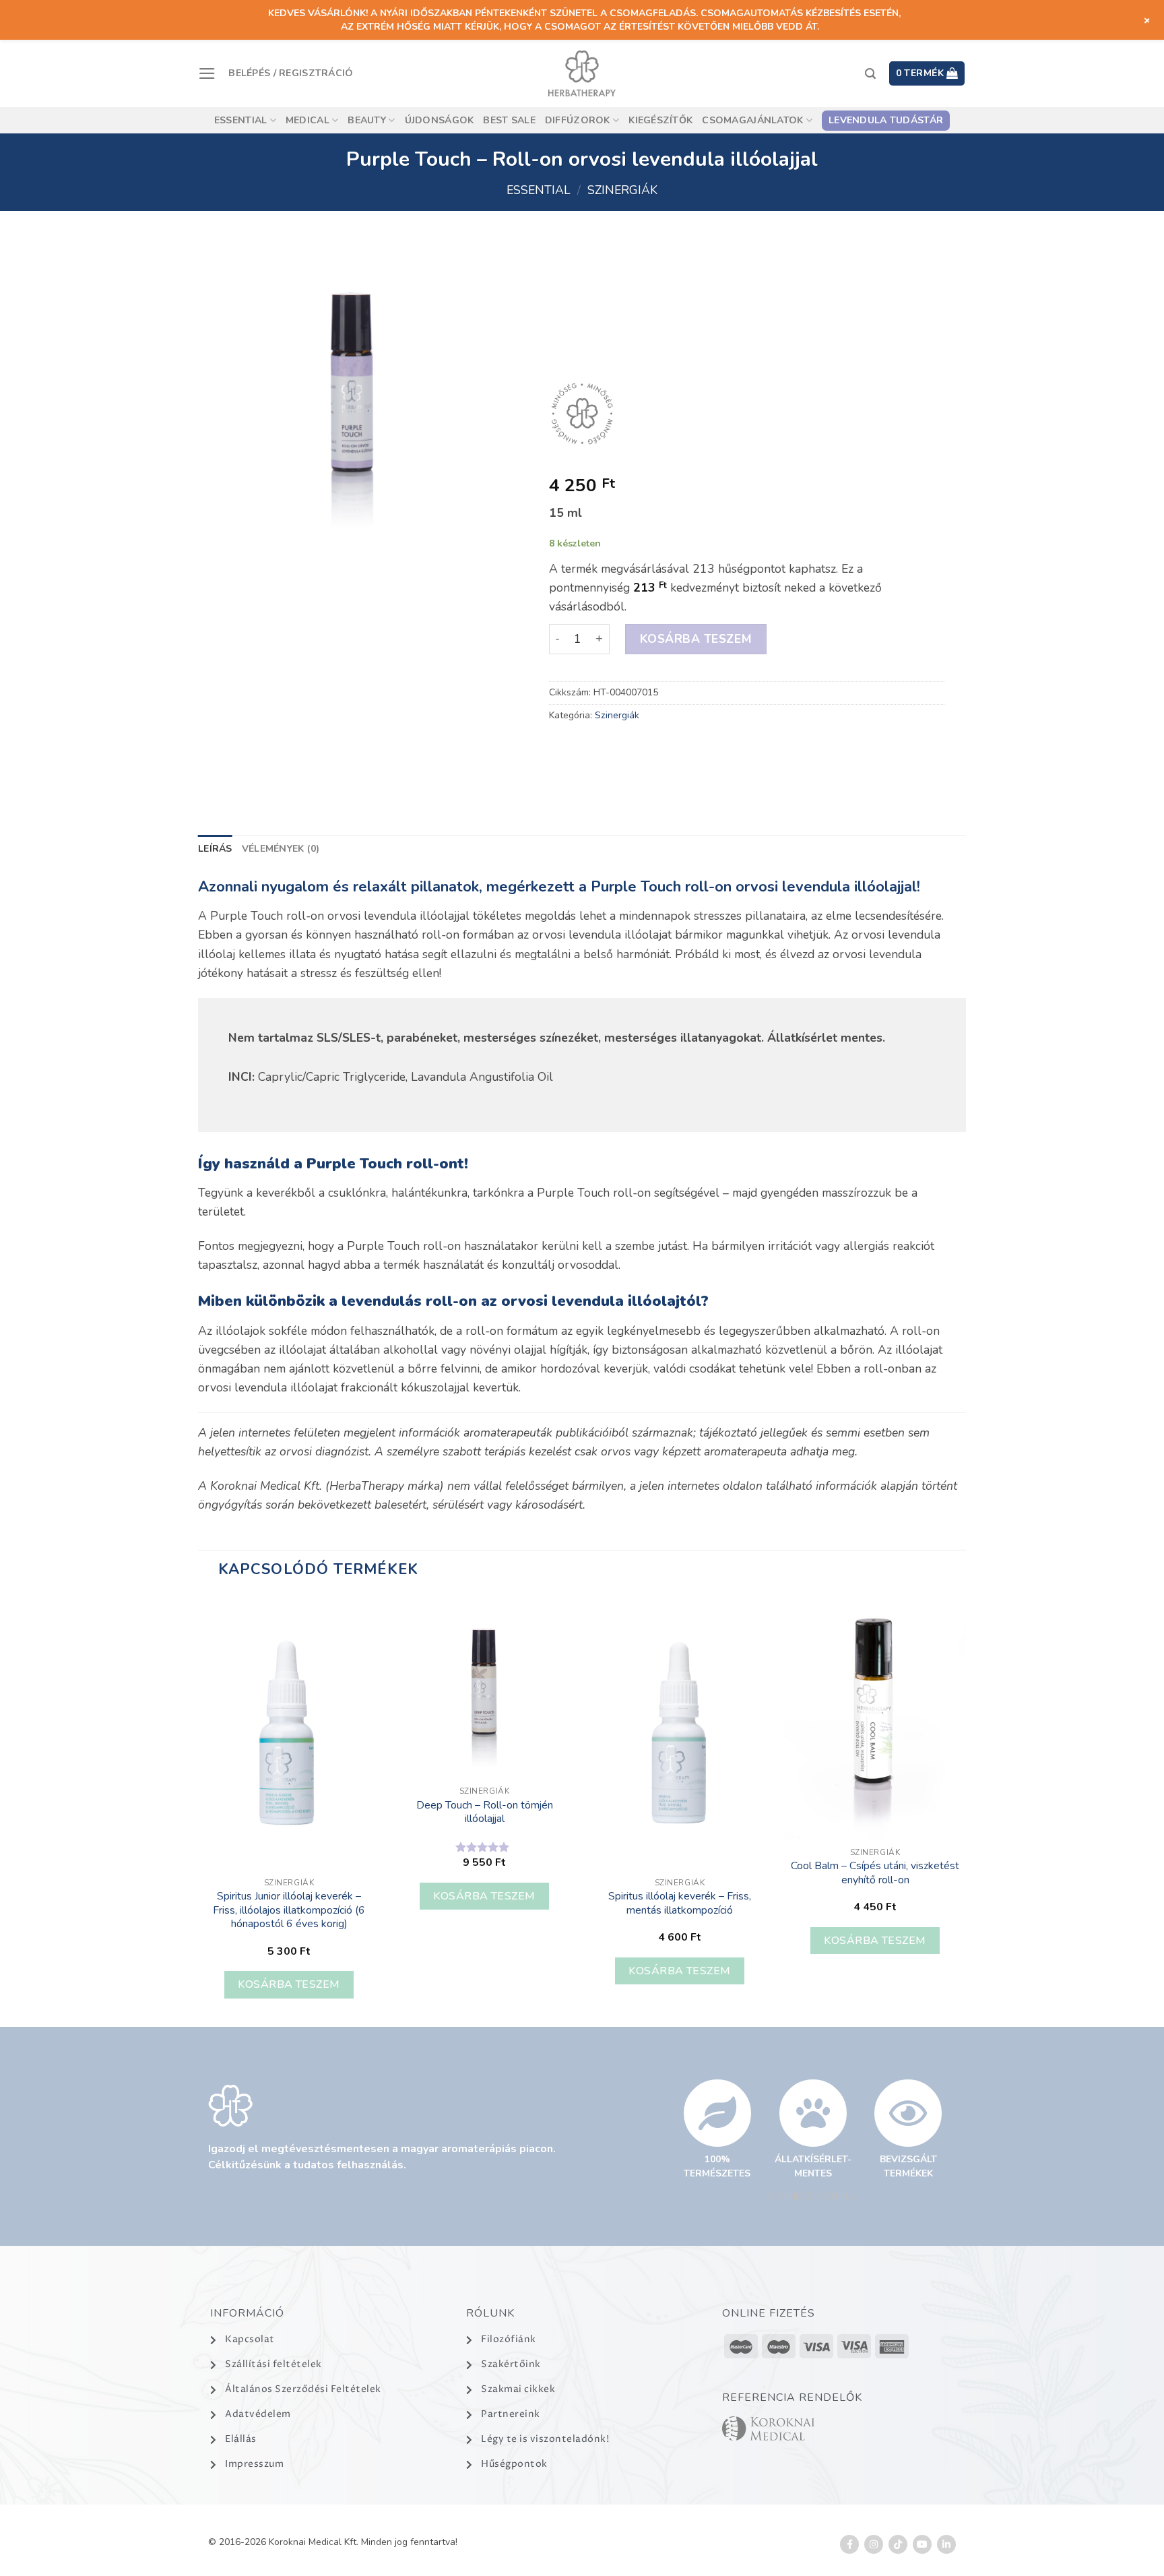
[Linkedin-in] (946, 2544)
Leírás (215, 849)
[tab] (215, 849)
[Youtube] (922, 2544)
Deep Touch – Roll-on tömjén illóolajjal (485, 1812)
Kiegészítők (660, 120)
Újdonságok (440, 120)
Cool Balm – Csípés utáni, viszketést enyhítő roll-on (875, 1873)
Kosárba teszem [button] (289, 1984)
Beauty (367, 120)
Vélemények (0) (281, 849)
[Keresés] (870, 74)
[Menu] (207, 73)
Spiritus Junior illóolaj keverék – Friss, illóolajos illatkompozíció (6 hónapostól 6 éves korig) (289, 1910)
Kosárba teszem (695, 639)
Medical (308, 120)
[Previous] (199, 1810)
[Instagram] (874, 2544)
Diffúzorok (578, 120)
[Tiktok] (898, 2544)
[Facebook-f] (849, 2544)
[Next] (965, 1810)
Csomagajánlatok (752, 120)
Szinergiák (622, 190)
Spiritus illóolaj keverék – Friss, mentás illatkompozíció (680, 1903)
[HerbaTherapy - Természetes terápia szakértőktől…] (582, 73)
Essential (241, 120)
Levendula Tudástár (886, 120)
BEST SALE (509, 120)
